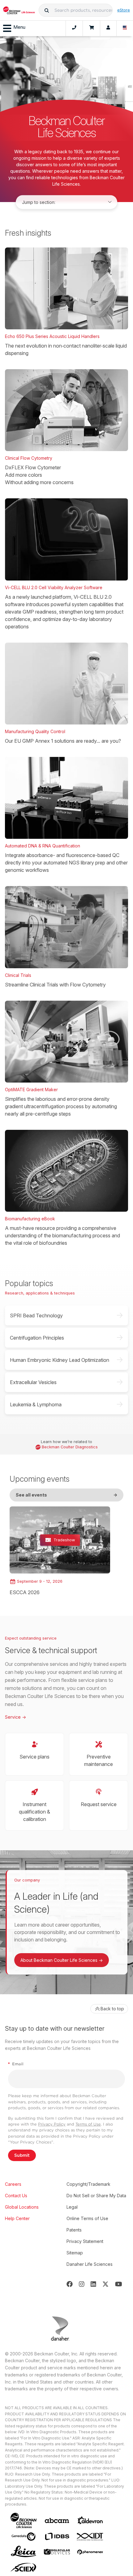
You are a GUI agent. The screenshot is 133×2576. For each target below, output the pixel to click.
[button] (47, 10)
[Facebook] (70, 2284)
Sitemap (75, 2253)
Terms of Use (88, 2124)
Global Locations (22, 2207)
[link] (60, 1551)
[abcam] (57, 2521)
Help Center (17, 2218)
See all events (66, 1495)
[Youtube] (119, 2284)
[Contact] (74, 28)
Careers (13, 2184)
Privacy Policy (52, 2124)
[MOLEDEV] (57, 2552)
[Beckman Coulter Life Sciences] (19, 10)
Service (15, 1717)
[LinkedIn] (93, 2284)
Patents (74, 2230)
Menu (19, 27)
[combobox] (75, 10)
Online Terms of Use (87, 2218)
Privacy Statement (85, 2241)
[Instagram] (82, 2284)
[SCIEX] (24, 2568)
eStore (124, 10)
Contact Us (16, 2196)
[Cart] (91, 28)
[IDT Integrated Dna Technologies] (90, 2537)
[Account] (108, 28)
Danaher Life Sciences (90, 2264)
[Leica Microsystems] (24, 2552)
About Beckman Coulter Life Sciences (62, 1960)
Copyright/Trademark (88, 2184)
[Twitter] (105, 2284)
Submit (22, 2155)
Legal (72, 2207)
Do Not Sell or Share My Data (96, 2196)
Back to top (112, 2009)
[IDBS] (57, 2536)
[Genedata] (24, 2537)
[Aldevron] (90, 2521)
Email (16, 2064)
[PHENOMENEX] (90, 2552)
